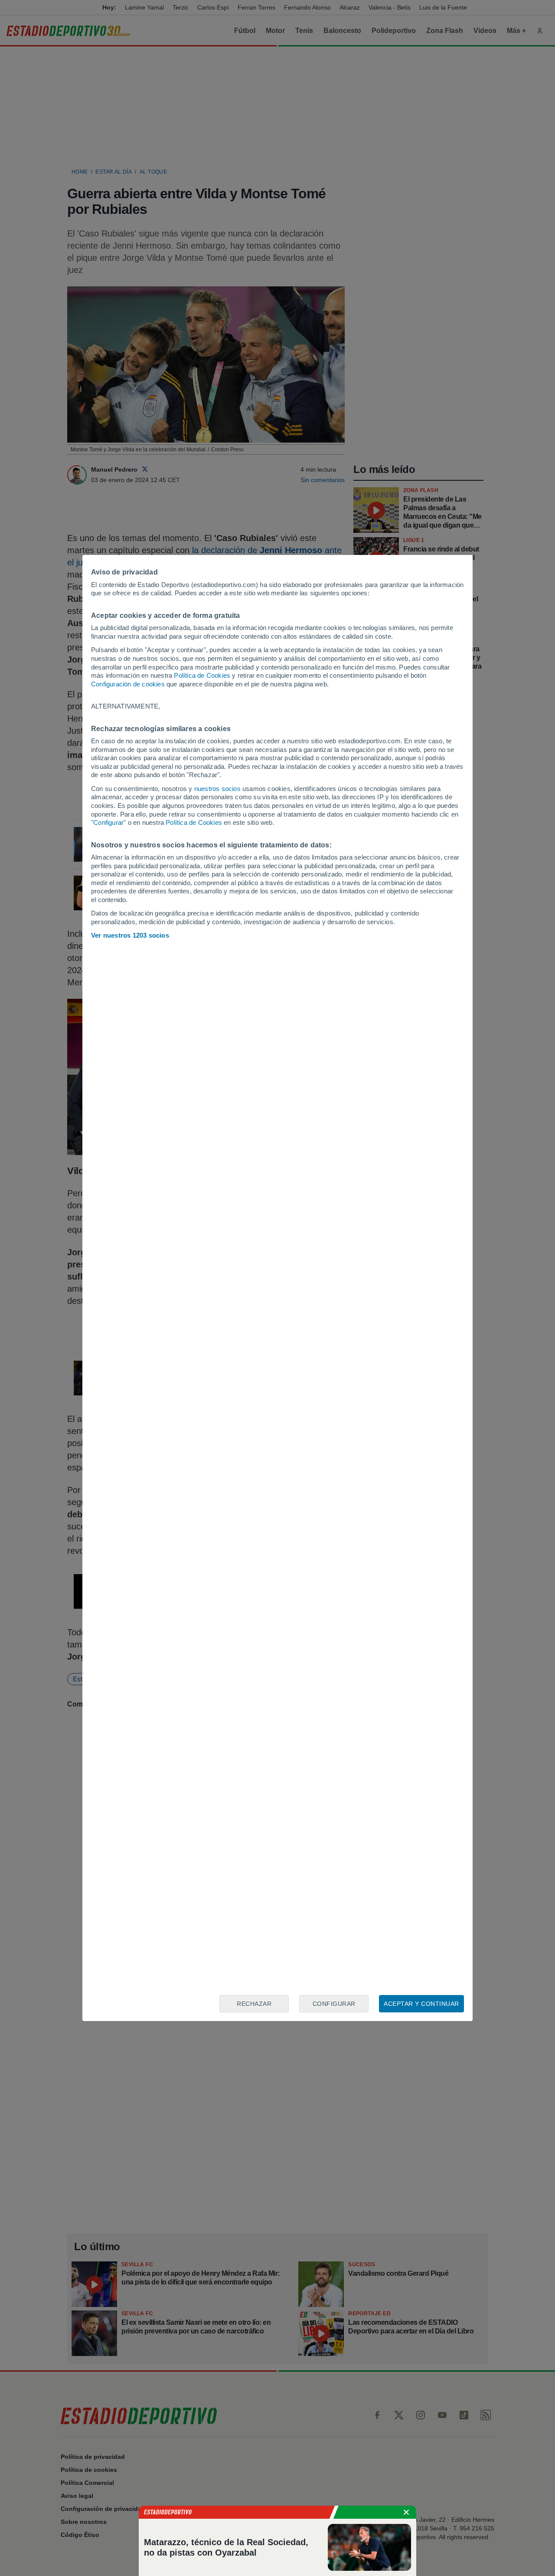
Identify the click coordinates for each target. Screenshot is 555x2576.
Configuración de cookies (128, 684)
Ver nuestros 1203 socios (130, 935)
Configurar (334, 2004)
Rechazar (254, 2004)
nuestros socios (217, 789)
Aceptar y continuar (421, 2004)
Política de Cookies (202, 675)
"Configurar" (108, 822)
